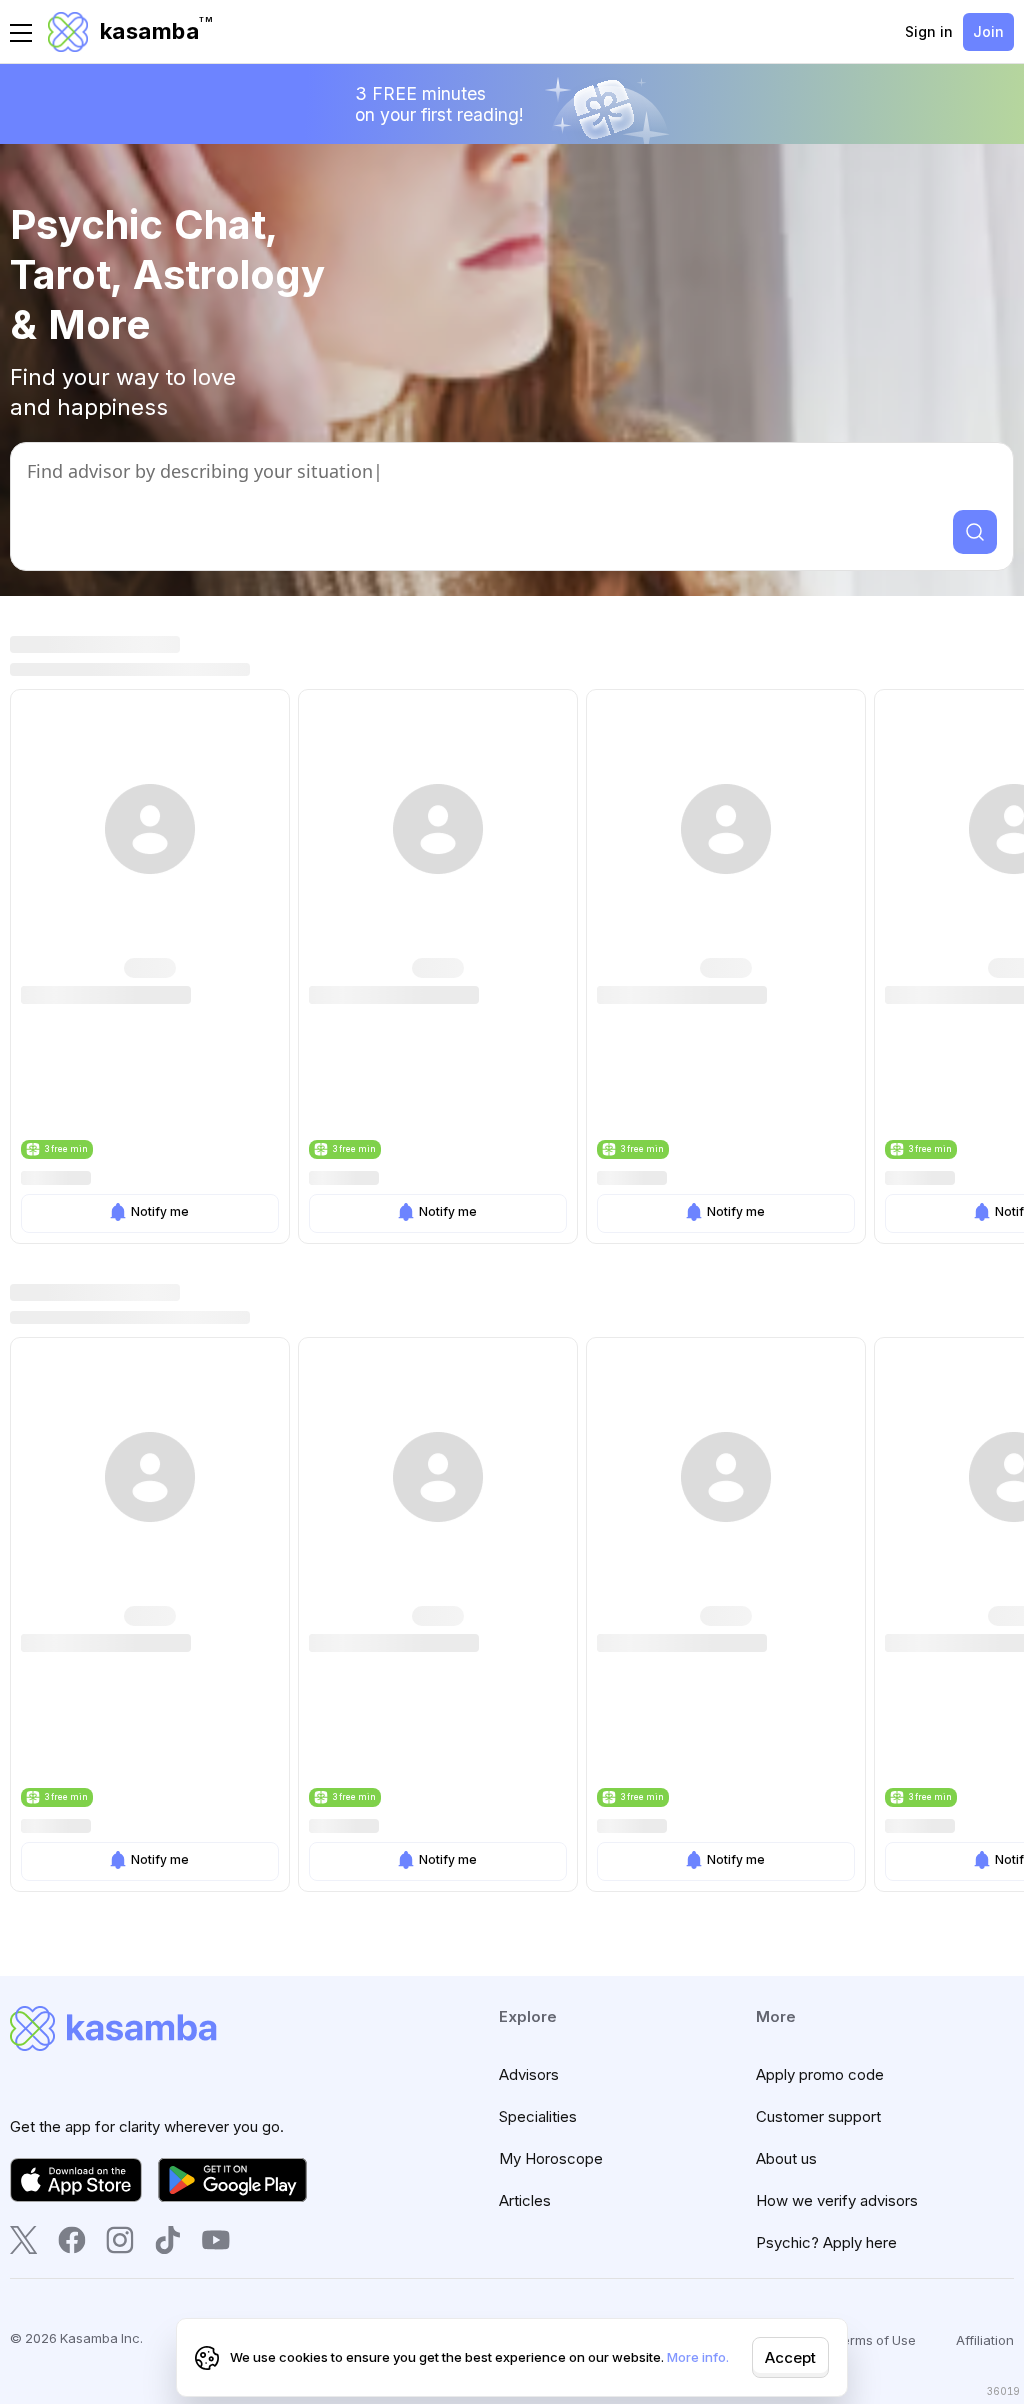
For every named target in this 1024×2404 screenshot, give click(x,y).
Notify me (160, 1211)
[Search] (975, 532)
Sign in (929, 31)
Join (988, 31)
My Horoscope (551, 2158)
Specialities (538, 2116)
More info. (698, 2357)
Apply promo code (820, 2074)
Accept (790, 2357)
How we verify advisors (837, 2200)
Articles (525, 2200)
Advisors (529, 2074)
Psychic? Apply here (826, 2242)
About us (786, 2158)
